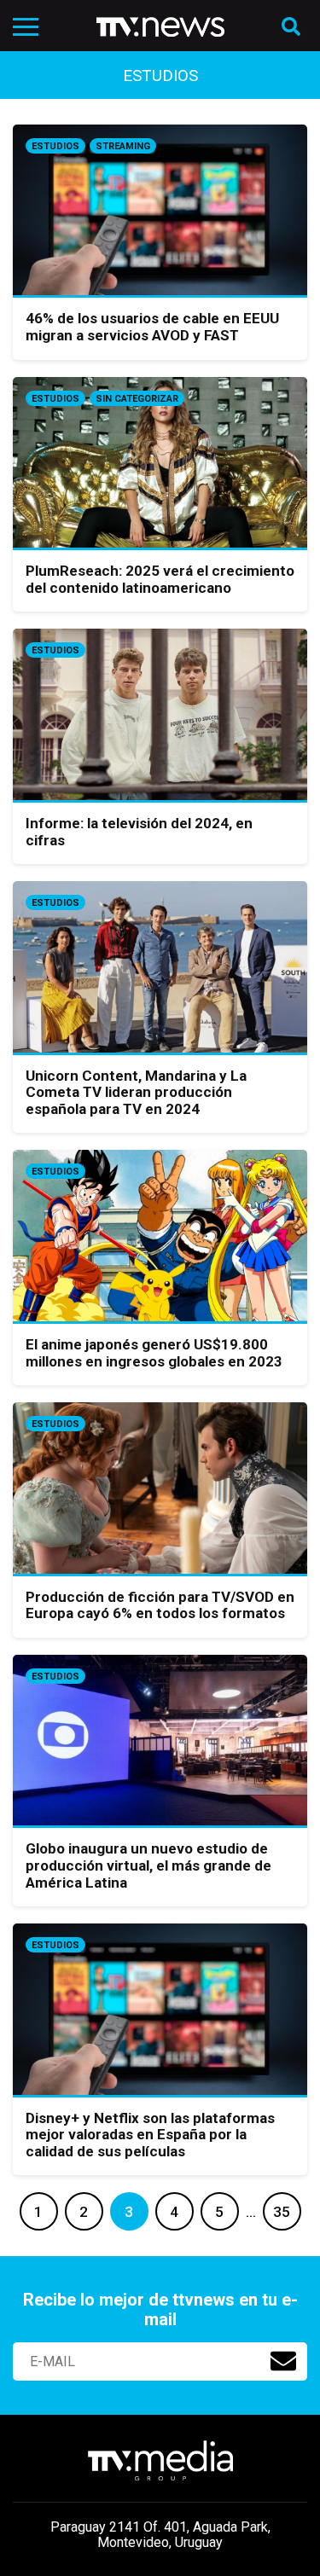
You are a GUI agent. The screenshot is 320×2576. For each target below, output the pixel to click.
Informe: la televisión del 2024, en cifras (139, 832)
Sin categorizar (137, 399)
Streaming (123, 146)
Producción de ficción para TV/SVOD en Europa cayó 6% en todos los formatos (160, 1605)
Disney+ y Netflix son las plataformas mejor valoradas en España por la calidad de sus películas (150, 2135)
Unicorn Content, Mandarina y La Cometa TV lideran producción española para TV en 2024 (136, 1092)
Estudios (55, 146)
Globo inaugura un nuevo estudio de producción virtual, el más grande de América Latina (148, 1865)
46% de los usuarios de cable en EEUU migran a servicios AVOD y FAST (152, 327)
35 (282, 2212)
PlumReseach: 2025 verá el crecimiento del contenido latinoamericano (160, 579)
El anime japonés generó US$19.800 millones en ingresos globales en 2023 (154, 1353)
